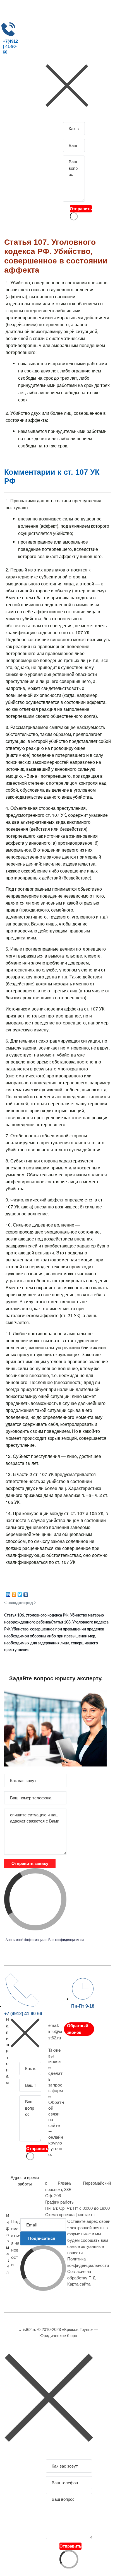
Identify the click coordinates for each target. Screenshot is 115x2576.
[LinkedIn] (8, 1593)
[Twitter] (20, 1593)
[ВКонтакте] (26, 1593)
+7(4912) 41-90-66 (10, 47)
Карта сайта (79, 2284)
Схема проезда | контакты (70, 2215)
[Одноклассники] (14, 1593)
